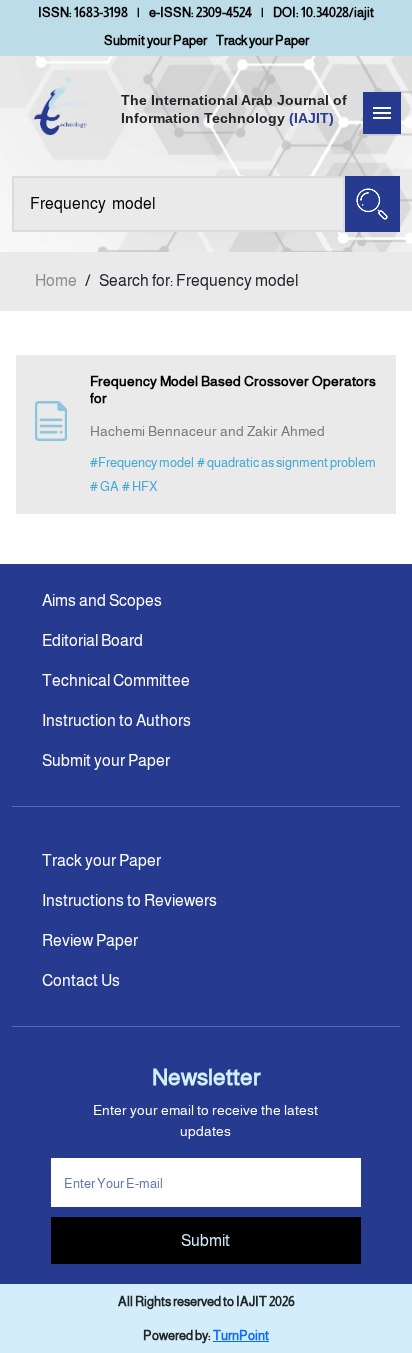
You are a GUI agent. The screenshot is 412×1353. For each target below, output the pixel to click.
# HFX (140, 486)
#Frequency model (142, 462)
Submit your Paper (155, 40)
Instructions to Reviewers (129, 900)
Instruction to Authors (116, 720)
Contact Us (81, 980)
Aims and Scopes (102, 600)
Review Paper (90, 940)
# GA (104, 486)
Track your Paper (262, 40)
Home (56, 280)
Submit (205, 1240)
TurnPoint (241, 1335)
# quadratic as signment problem (286, 462)
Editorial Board (92, 640)
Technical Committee (116, 680)
